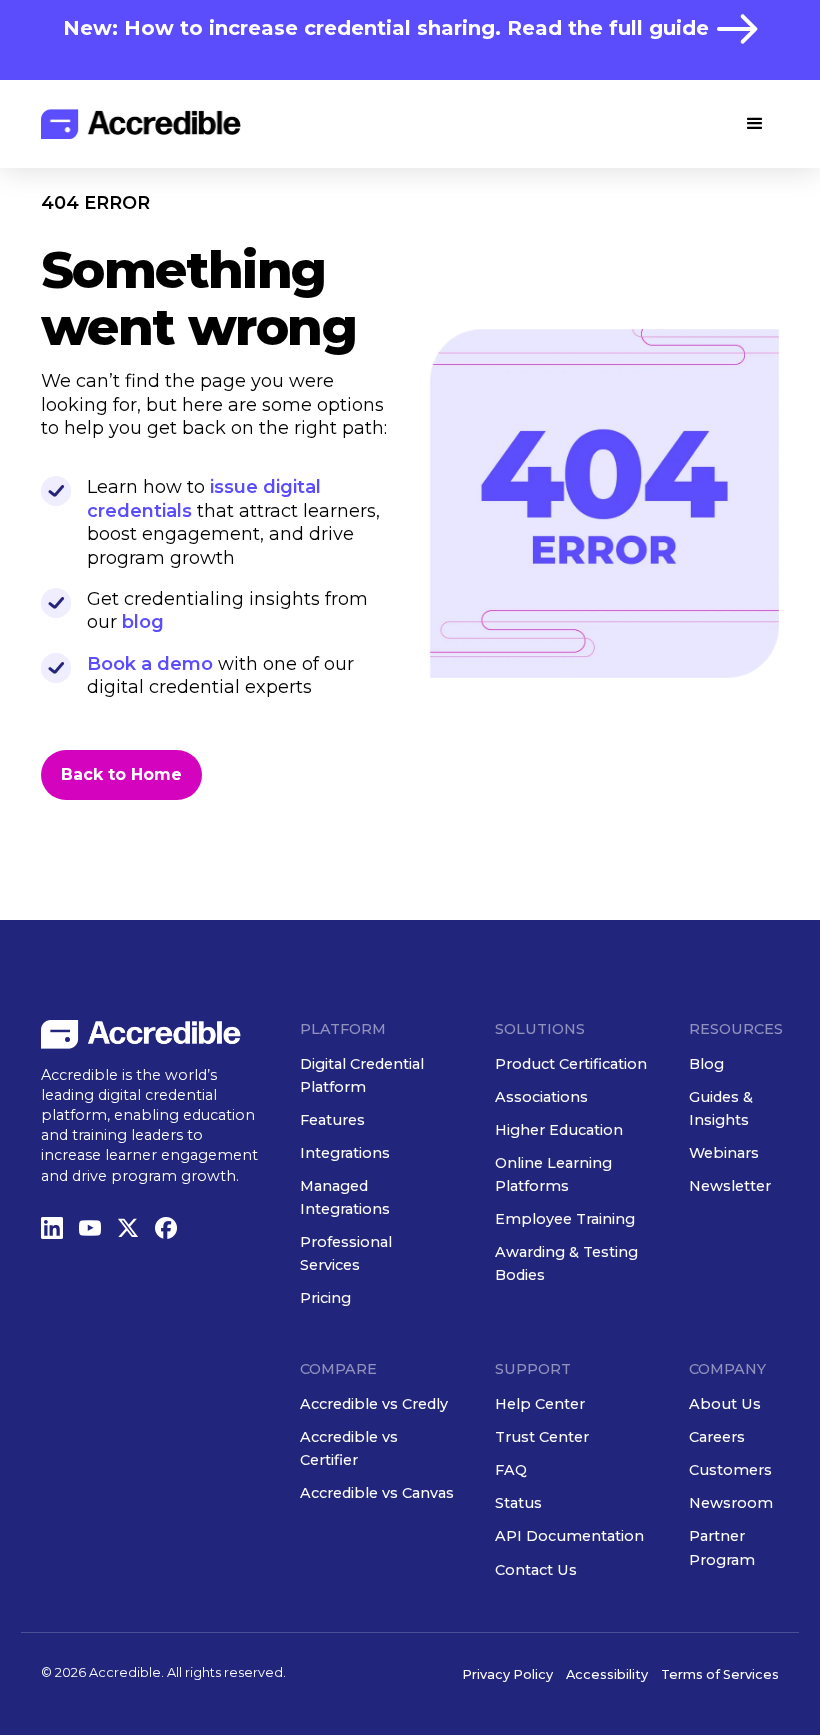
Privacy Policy (507, 1674)
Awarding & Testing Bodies (566, 1263)
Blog (706, 1064)
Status (518, 1503)
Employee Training (565, 1219)
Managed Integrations (345, 1197)
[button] (755, 124)
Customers (730, 1470)
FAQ (511, 1470)
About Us (725, 1404)
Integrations (345, 1153)
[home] (141, 123)
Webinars (724, 1153)
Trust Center (542, 1437)
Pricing (325, 1298)
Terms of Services (720, 1674)
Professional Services (346, 1253)
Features (332, 1120)
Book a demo (150, 664)
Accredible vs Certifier (349, 1448)
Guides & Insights (721, 1108)
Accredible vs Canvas (377, 1493)
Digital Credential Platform (362, 1075)
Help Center (540, 1404)
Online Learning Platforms (553, 1174)
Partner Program (722, 1547)
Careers (717, 1437)
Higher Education (559, 1130)
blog (143, 622)
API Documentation (569, 1536)
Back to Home (121, 774)
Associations (541, 1097)
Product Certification (571, 1064)
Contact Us (536, 1570)
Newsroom (731, 1503)
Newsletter (730, 1186)
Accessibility (607, 1674)
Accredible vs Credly (374, 1404)
